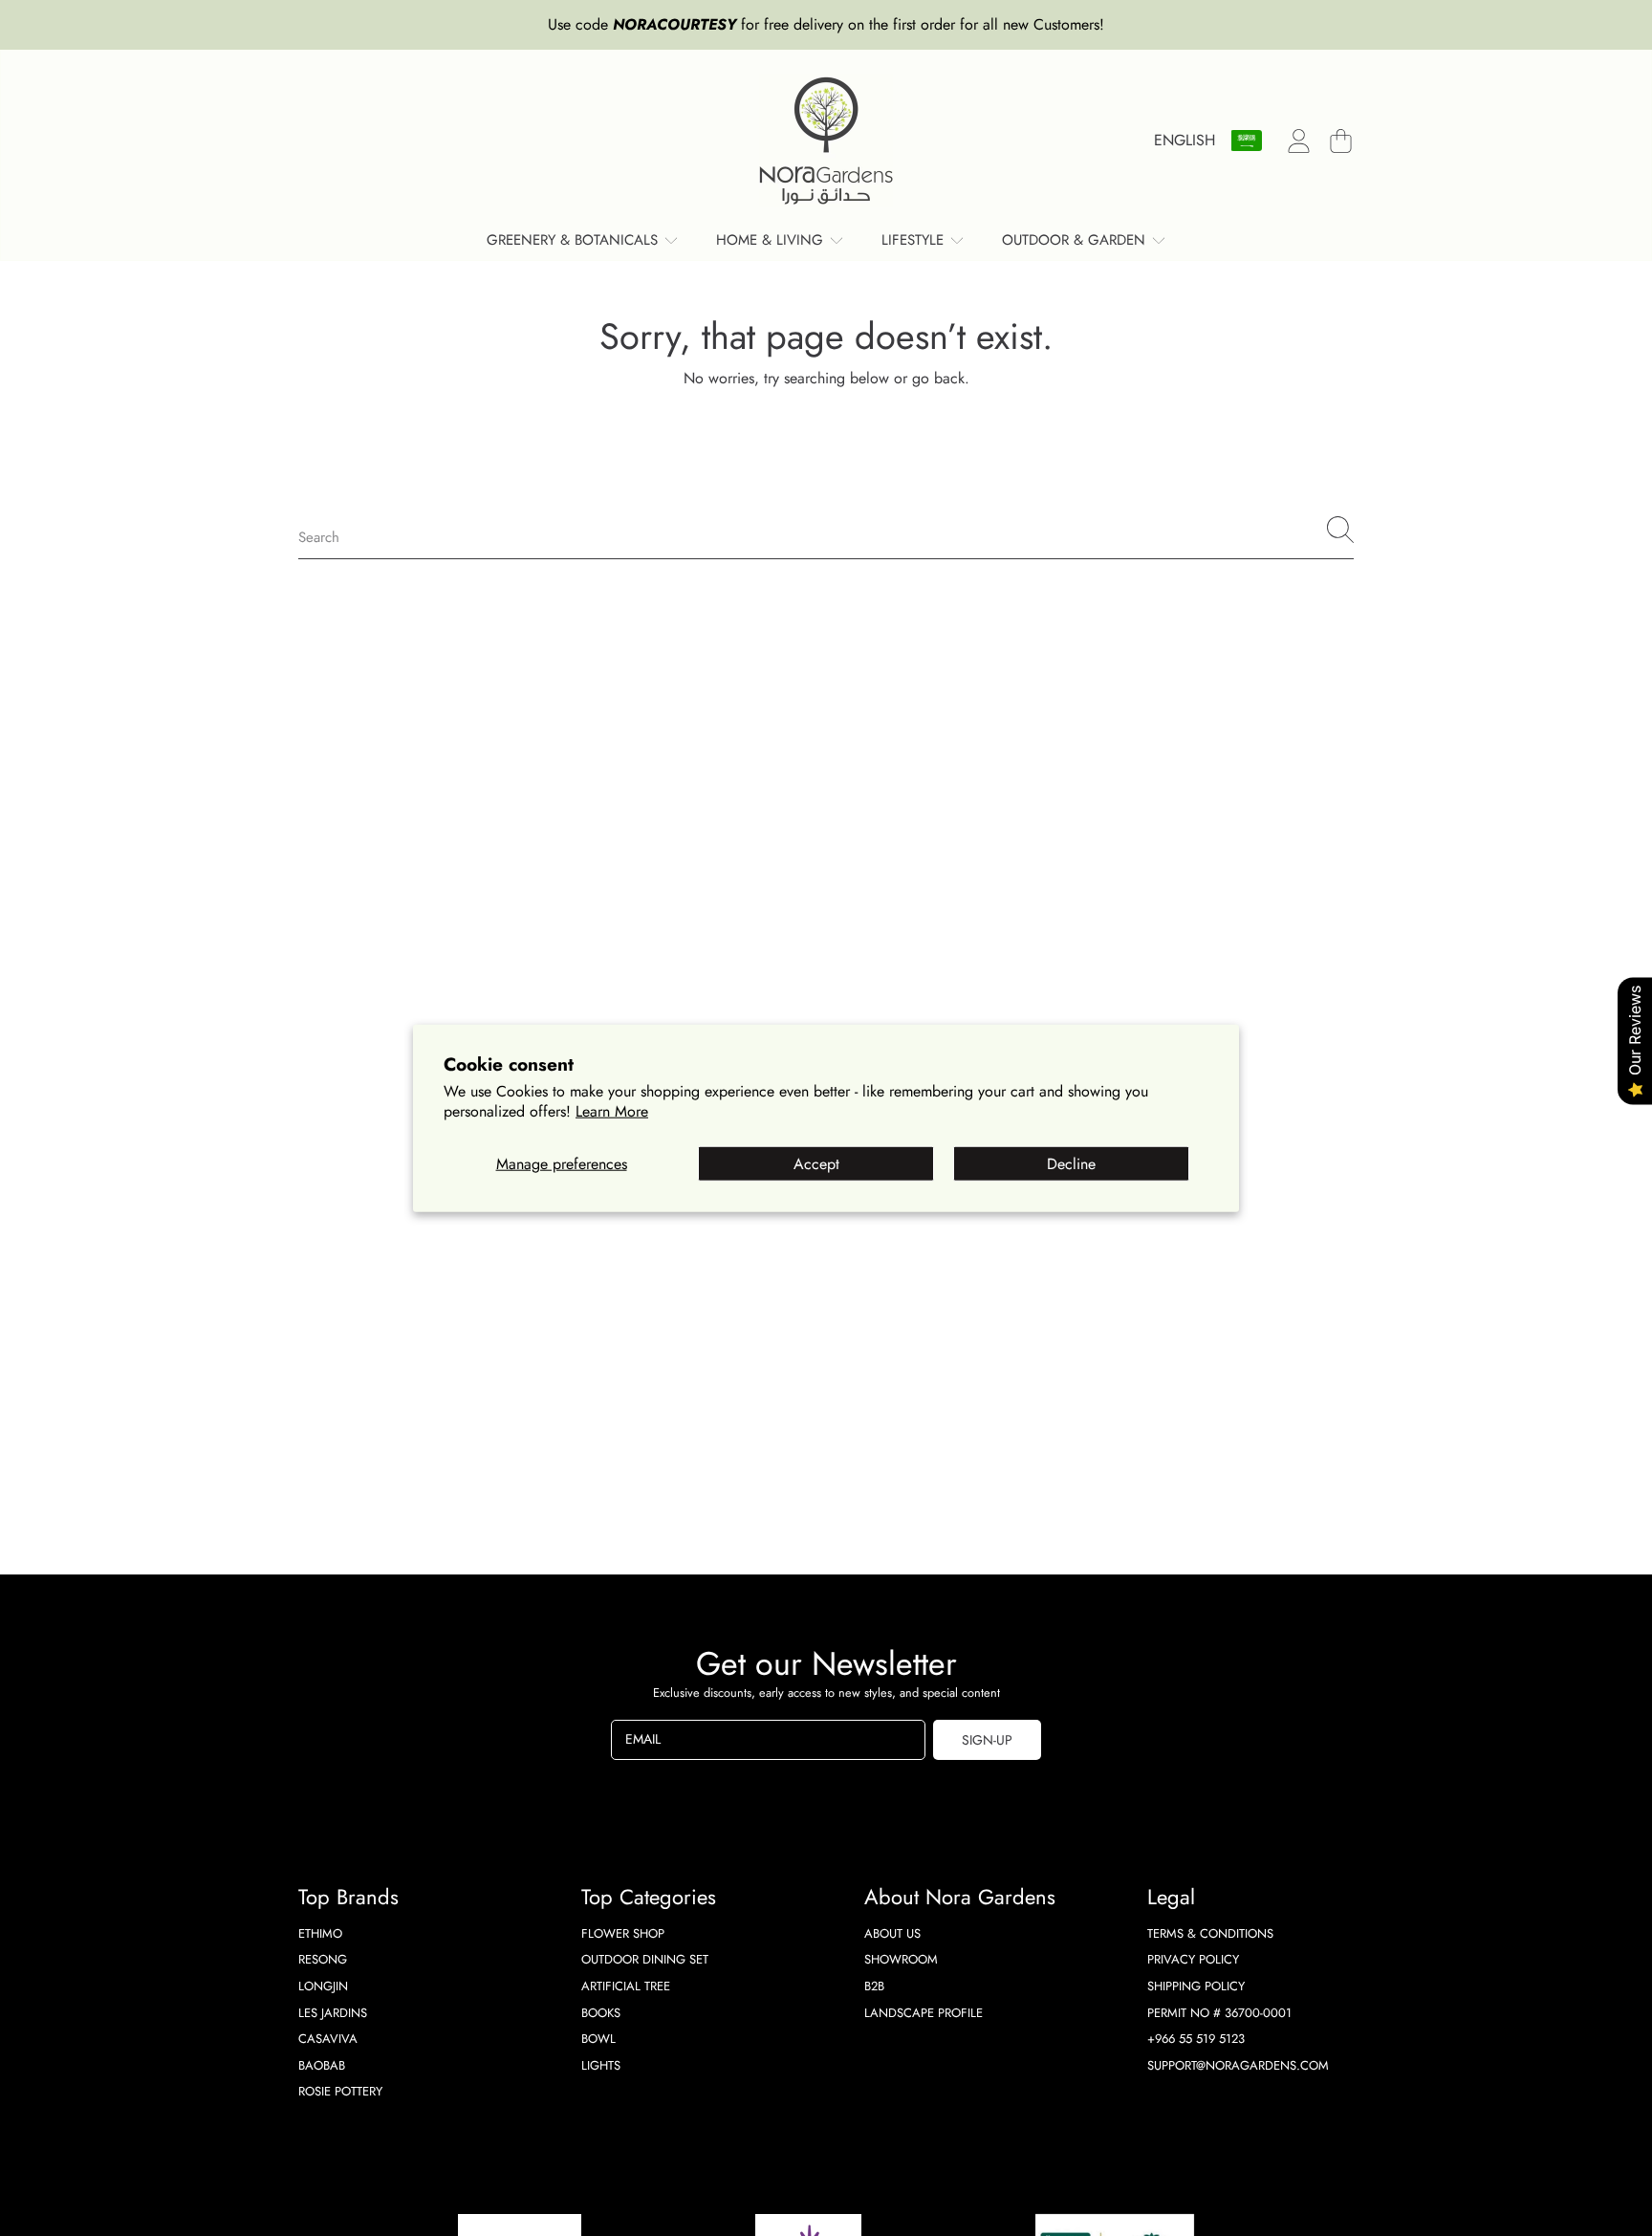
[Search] (1340, 530)
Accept (816, 1164)
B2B (874, 1986)
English (1185, 140)
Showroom (901, 1959)
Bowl (598, 2039)
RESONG (323, 1959)
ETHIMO (320, 1933)
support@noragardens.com (1238, 2065)
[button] (1340, 141)
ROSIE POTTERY (340, 2091)
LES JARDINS (333, 2013)
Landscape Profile (924, 2013)
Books (601, 2013)
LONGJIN (323, 1986)
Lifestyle (915, 240)
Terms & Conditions (1210, 1933)
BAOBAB (322, 2065)
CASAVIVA (328, 2039)
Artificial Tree (626, 1986)
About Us (892, 1933)
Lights (601, 2065)
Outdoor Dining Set (645, 1959)
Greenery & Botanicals (575, 240)
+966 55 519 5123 (1196, 2039)
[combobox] (826, 530)
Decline (1071, 1164)
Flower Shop (623, 1933)
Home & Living (772, 240)
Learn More (612, 1111)
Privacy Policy (1193, 1959)
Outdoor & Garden (1076, 240)
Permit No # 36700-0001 (1219, 2013)
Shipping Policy (1196, 1986)
